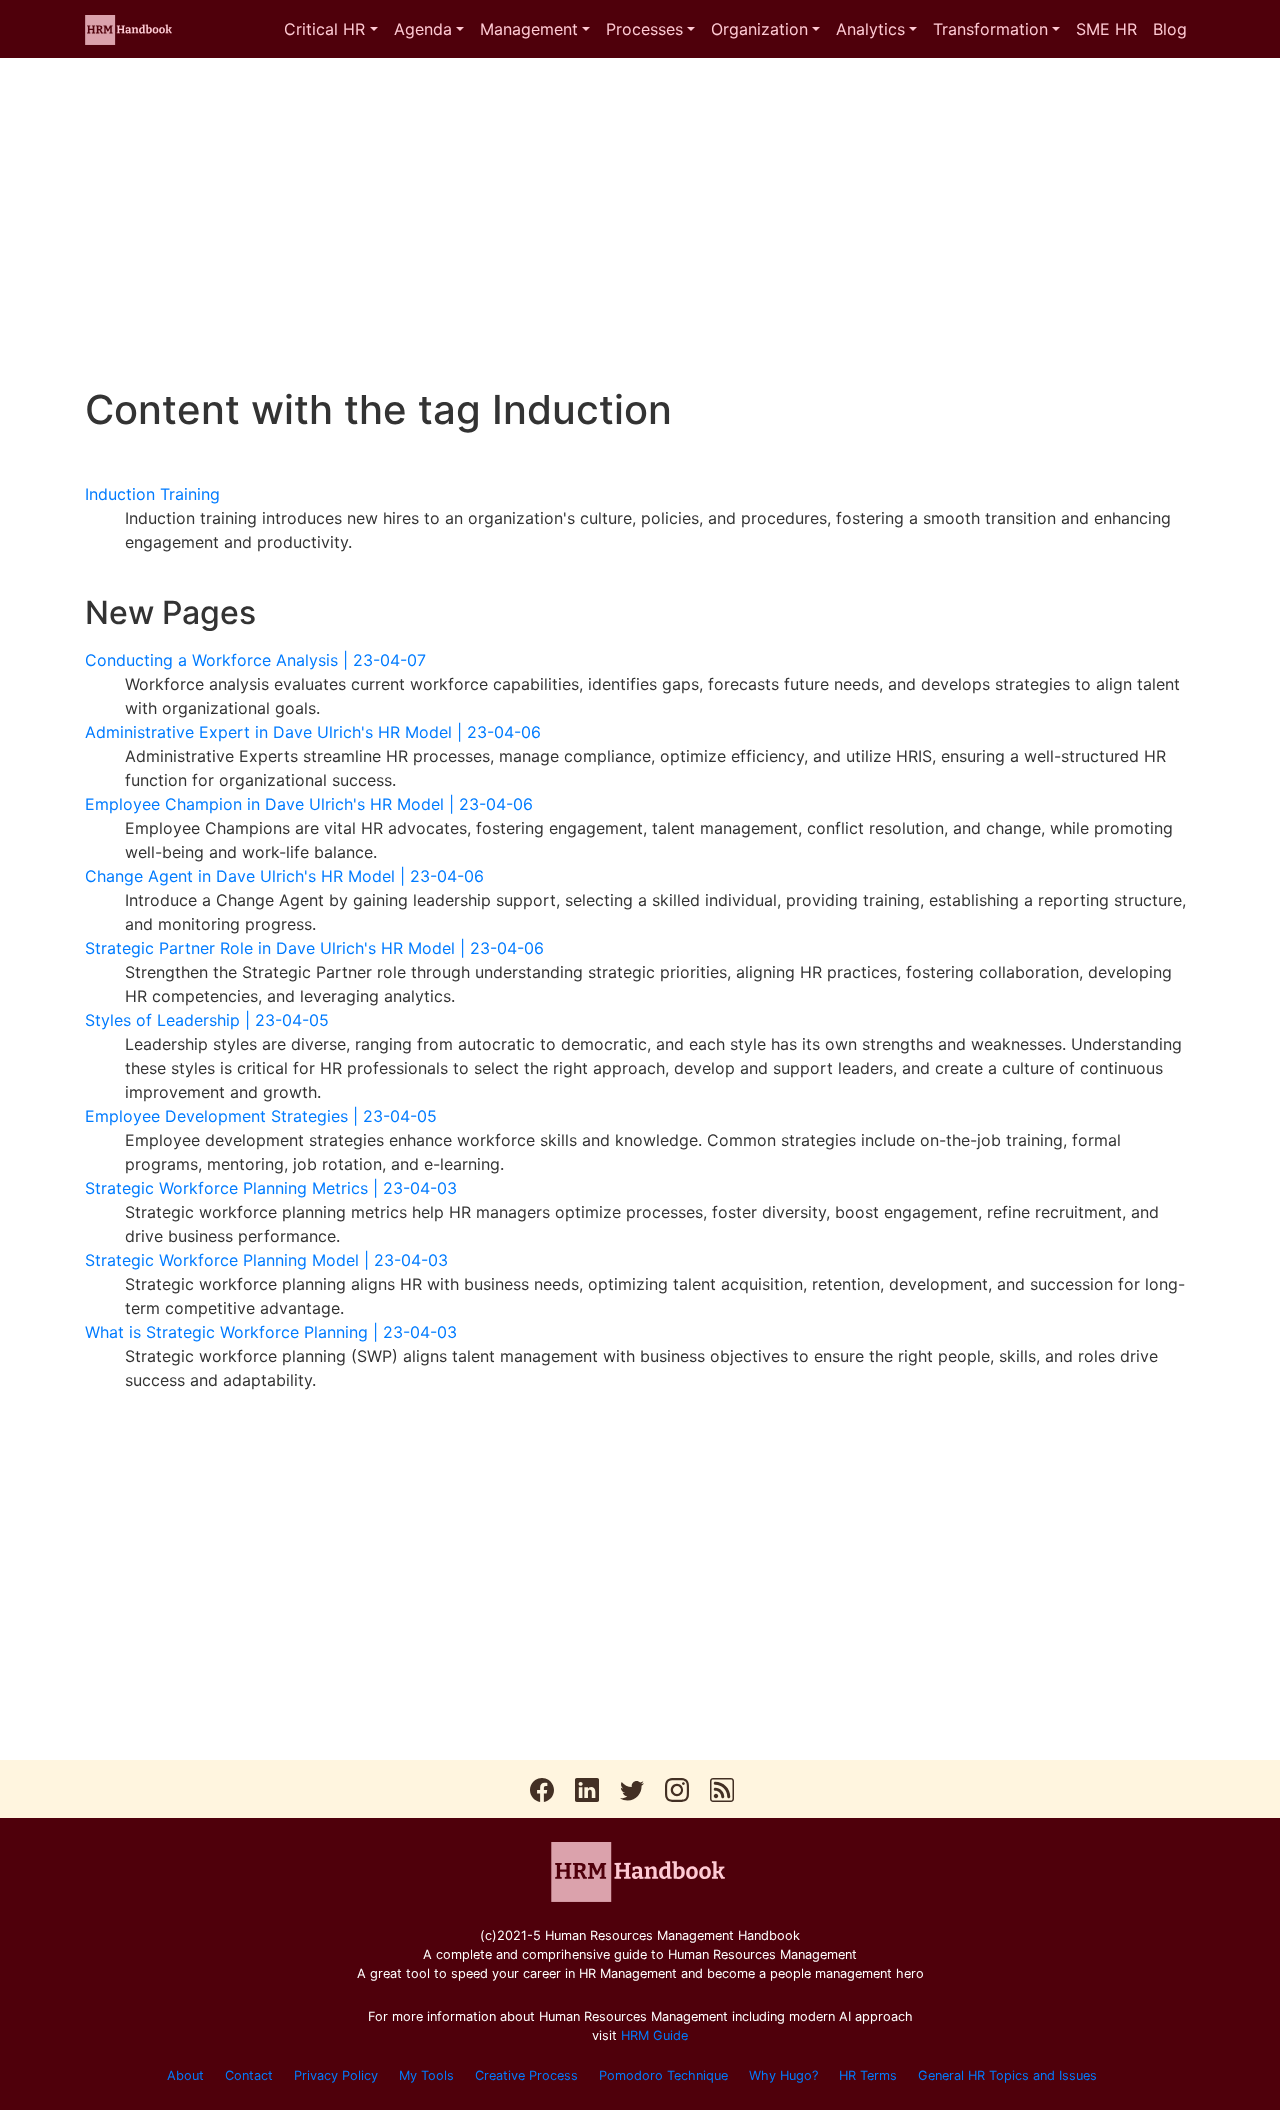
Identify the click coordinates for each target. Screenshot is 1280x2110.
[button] (330, 29)
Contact (249, 2075)
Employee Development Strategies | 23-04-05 (261, 1116)
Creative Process (526, 2075)
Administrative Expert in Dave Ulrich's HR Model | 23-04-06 (313, 732)
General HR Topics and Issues (1007, 2075)
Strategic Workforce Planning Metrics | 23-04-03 (271, 1188)
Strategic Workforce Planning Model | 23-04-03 (266, 1260)
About (185, 2075)
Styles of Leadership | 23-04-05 (207, 1020)
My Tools (426, 2075)
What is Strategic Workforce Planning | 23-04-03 (271, 1332)
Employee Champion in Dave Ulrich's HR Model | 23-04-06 (309, 804)
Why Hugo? (783, 2075)
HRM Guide (654, 2035)
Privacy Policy (336, 2075)
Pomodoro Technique (663, 2075)
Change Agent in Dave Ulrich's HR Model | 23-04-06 (284, 876)
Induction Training (152, 494)
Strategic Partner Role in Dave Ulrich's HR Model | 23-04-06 (314, 948)
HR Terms (868, 2075)
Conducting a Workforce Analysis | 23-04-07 (255, 660)
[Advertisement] (640, 222)
